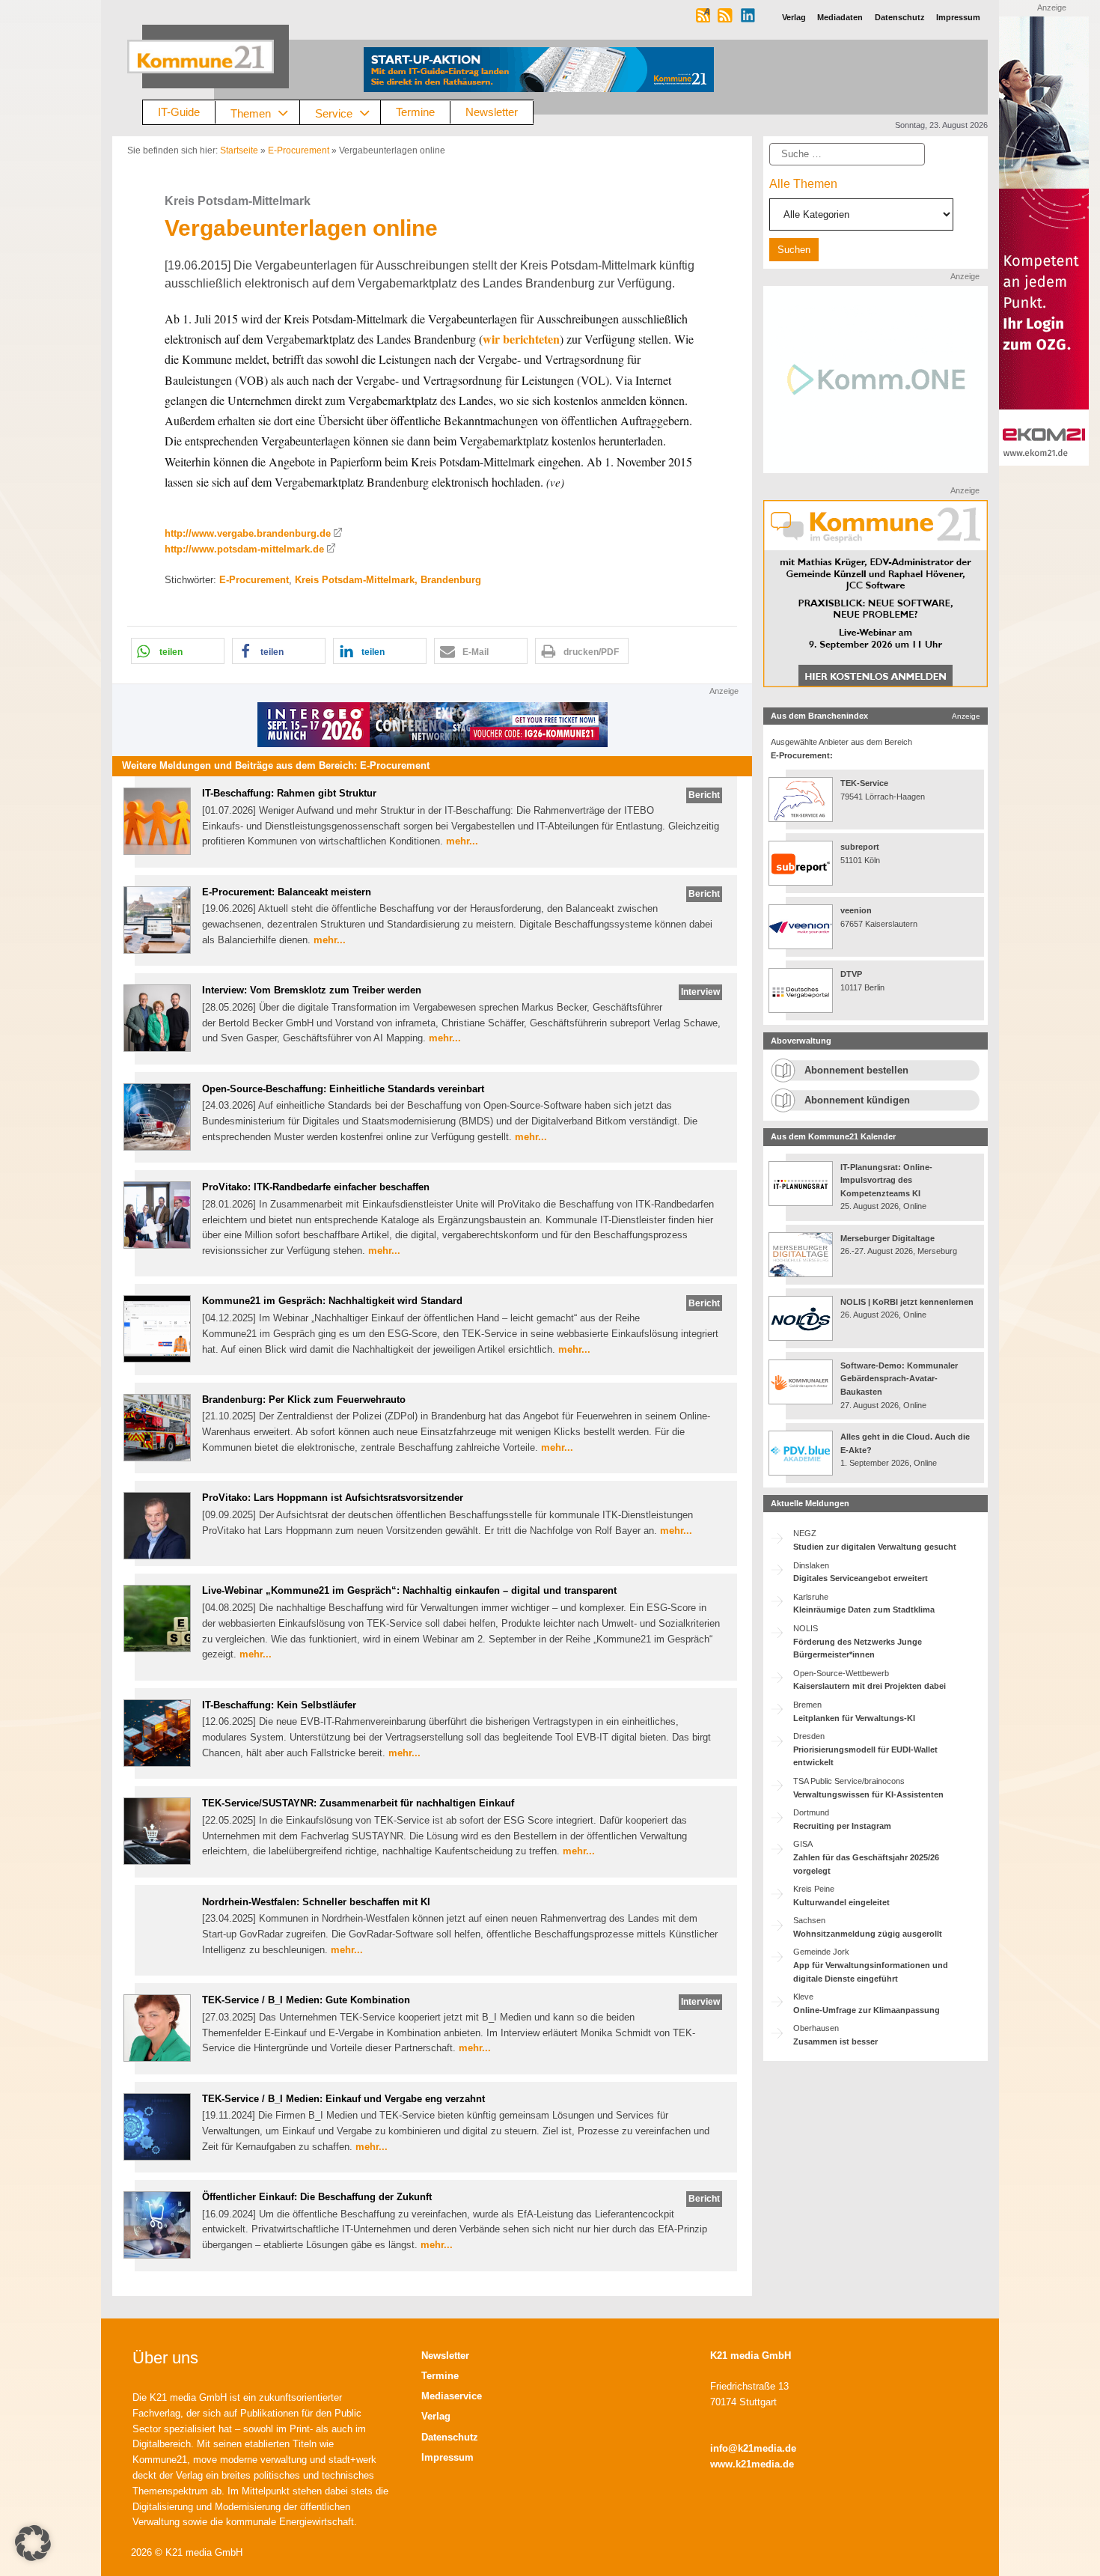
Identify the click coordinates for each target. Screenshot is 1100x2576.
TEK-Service (864, 783)
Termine (415, 112)
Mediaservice (452, 2396)
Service (334, 113)
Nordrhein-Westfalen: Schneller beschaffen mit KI (316, 1902)
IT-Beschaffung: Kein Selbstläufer (279, 1705)
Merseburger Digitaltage (887, 1238)
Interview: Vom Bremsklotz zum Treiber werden (312, 990)
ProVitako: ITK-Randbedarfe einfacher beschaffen (316, 1187)
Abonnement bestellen (856, 1070)
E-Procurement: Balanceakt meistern (287, 892)
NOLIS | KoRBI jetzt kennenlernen (907, 1302)
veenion (856, 910)
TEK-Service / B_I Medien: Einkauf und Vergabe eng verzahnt (343, 2099)
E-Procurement (299, 150)
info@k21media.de (753, 2448)
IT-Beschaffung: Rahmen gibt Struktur (289, 793)
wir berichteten (521, 339)
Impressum (447, 2457)
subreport (860, 847)
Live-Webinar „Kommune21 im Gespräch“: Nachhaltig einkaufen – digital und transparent (409, 1590)
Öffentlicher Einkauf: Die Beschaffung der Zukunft (317, 2197)
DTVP (851, 974)
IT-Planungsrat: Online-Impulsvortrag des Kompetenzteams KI (886, 1180)
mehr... (462, 841)
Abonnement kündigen (857, 1100)
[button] (178, 651)
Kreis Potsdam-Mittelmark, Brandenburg (388, 580)
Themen (251, 113)
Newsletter (492, 112)
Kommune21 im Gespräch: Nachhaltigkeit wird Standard (332, 1301)
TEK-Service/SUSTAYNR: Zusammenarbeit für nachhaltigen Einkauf (358, 1803)
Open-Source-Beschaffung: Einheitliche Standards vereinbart (343, 1089)
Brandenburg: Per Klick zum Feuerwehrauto (304, 1400)
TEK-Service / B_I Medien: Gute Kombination (306, 2000)
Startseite (239, 150)
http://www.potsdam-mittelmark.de (244, 549)
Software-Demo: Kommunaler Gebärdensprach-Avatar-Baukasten (899, 1379)
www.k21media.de (752, 2464)
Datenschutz (450, 2437)
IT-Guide (179, 112)
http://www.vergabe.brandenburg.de (248, 533)
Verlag (436, 2416)
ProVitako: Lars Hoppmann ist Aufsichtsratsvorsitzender (333, 1498)
